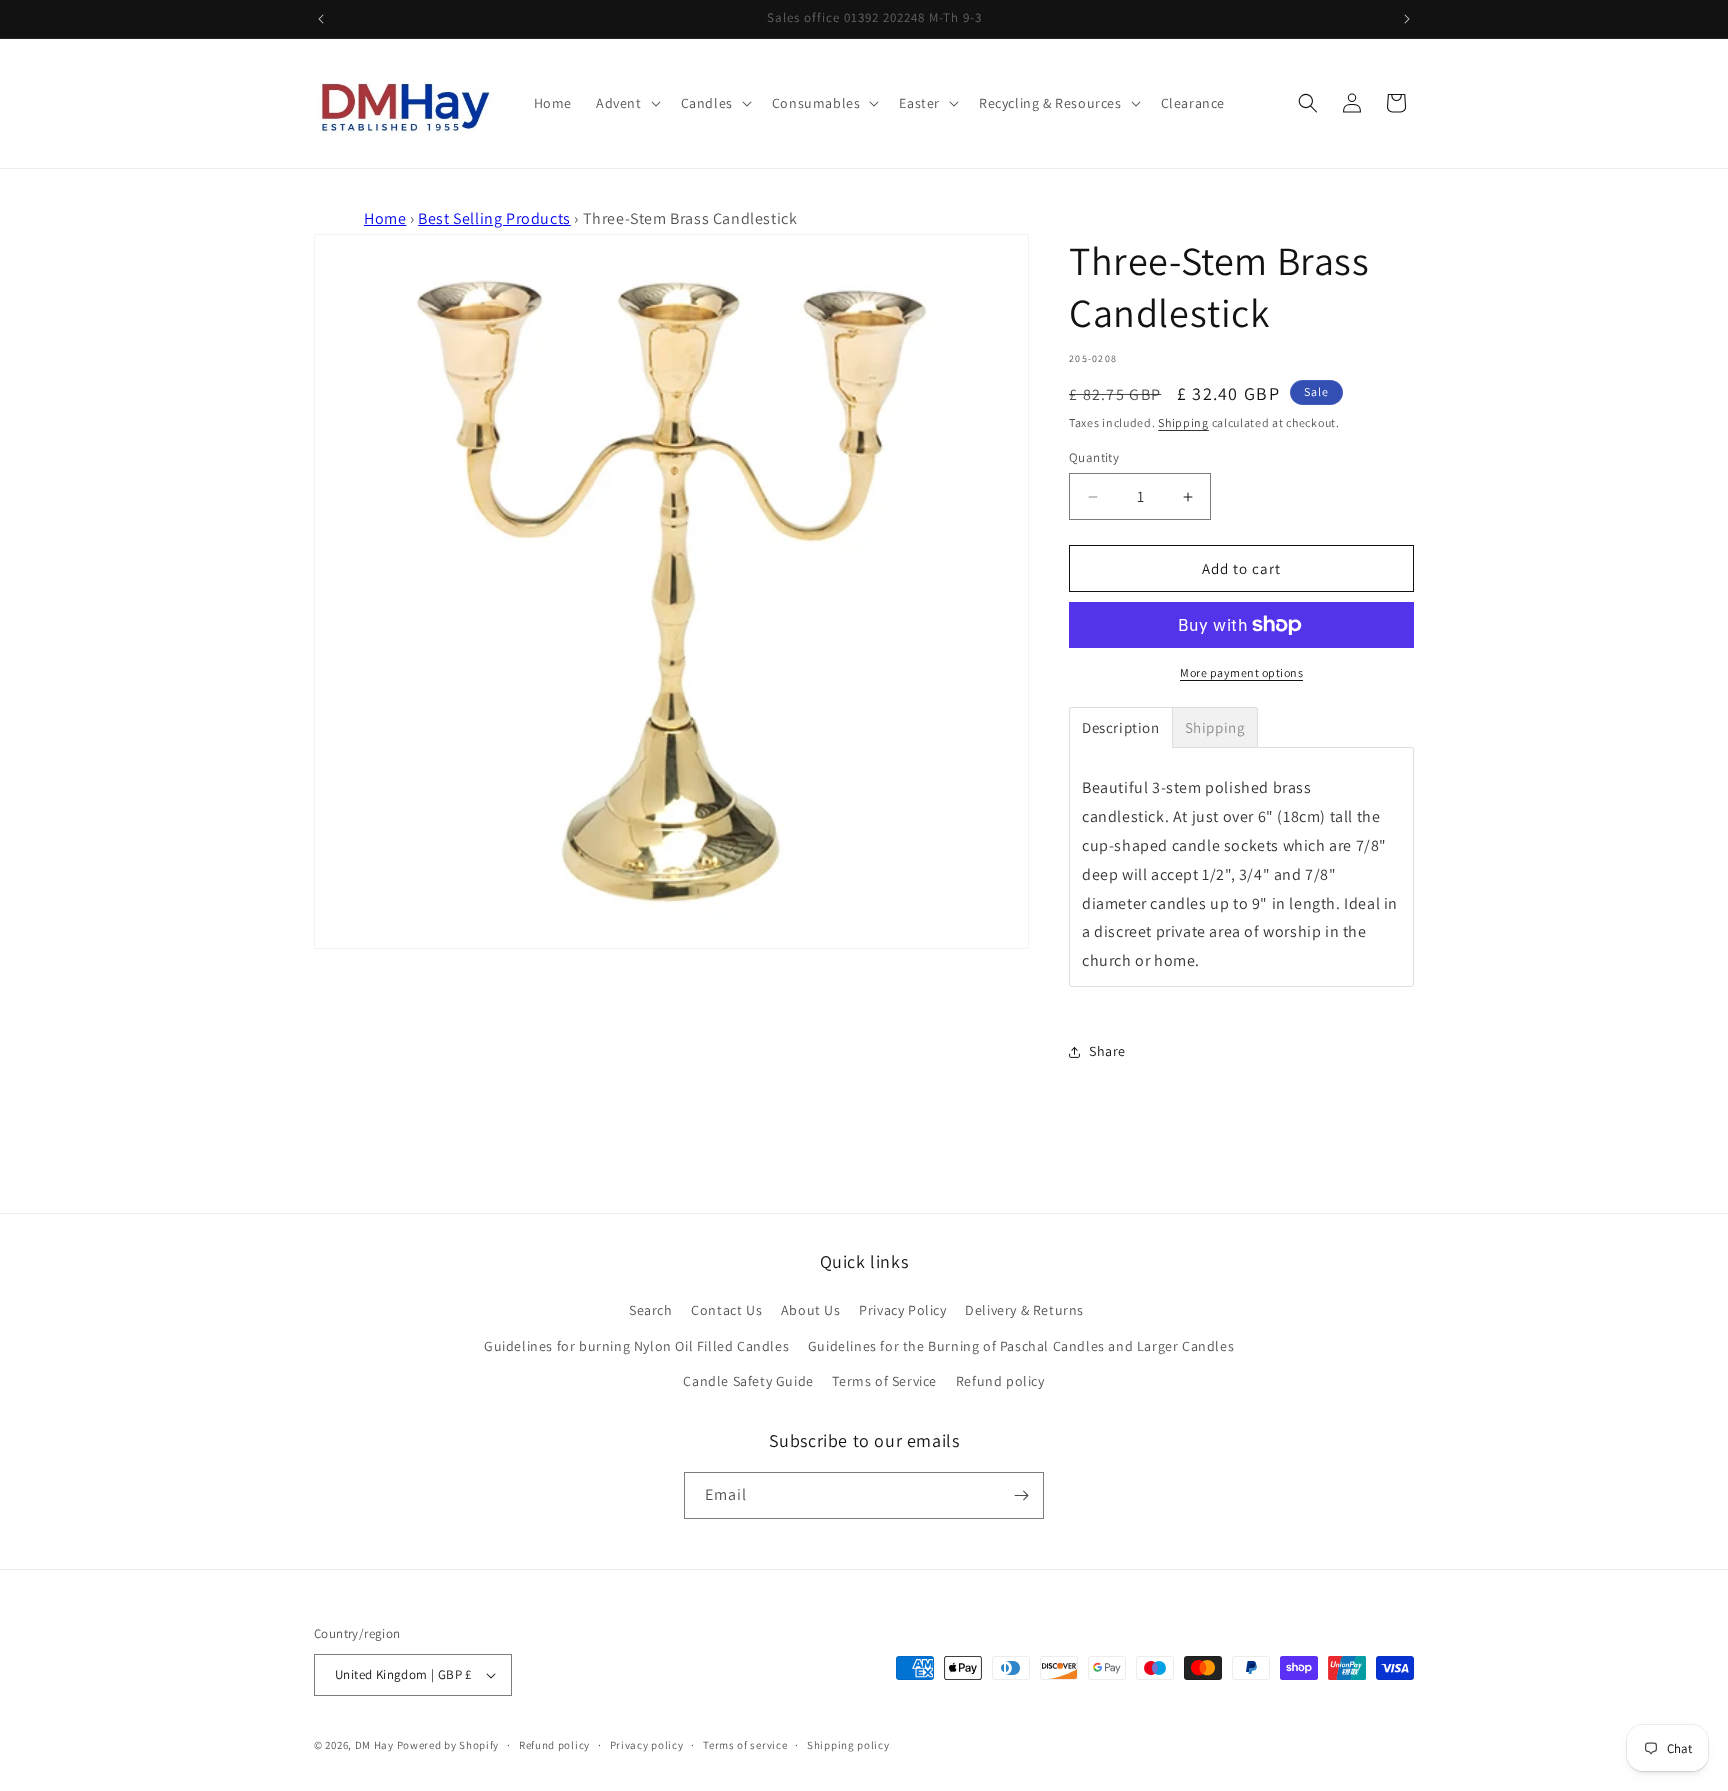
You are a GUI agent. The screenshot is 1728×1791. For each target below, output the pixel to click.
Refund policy (1000, 1381)
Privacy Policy (902, 1310)
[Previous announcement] (321, 19)
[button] (626, 103)
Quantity (1094, 457)
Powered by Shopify (448, 1745)
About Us (811, 1310)
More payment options (1241, 672)
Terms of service (745, 1745)
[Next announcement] (1407, 19)
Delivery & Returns (1024, 1310)
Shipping (1183, 422)
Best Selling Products (494, 218)
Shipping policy (848, 1745)
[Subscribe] (1021, 1495)
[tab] (1121, 727)
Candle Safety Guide (748, 1381)
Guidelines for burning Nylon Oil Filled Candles (636, 1346)
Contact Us (726, 1310)
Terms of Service (884, 1381)
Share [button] (1107, 1051)
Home (385, 218)
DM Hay (374, 1745)
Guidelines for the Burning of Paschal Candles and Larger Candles (1021, 1346)
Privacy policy (647, 1745)
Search (651, 1310)
